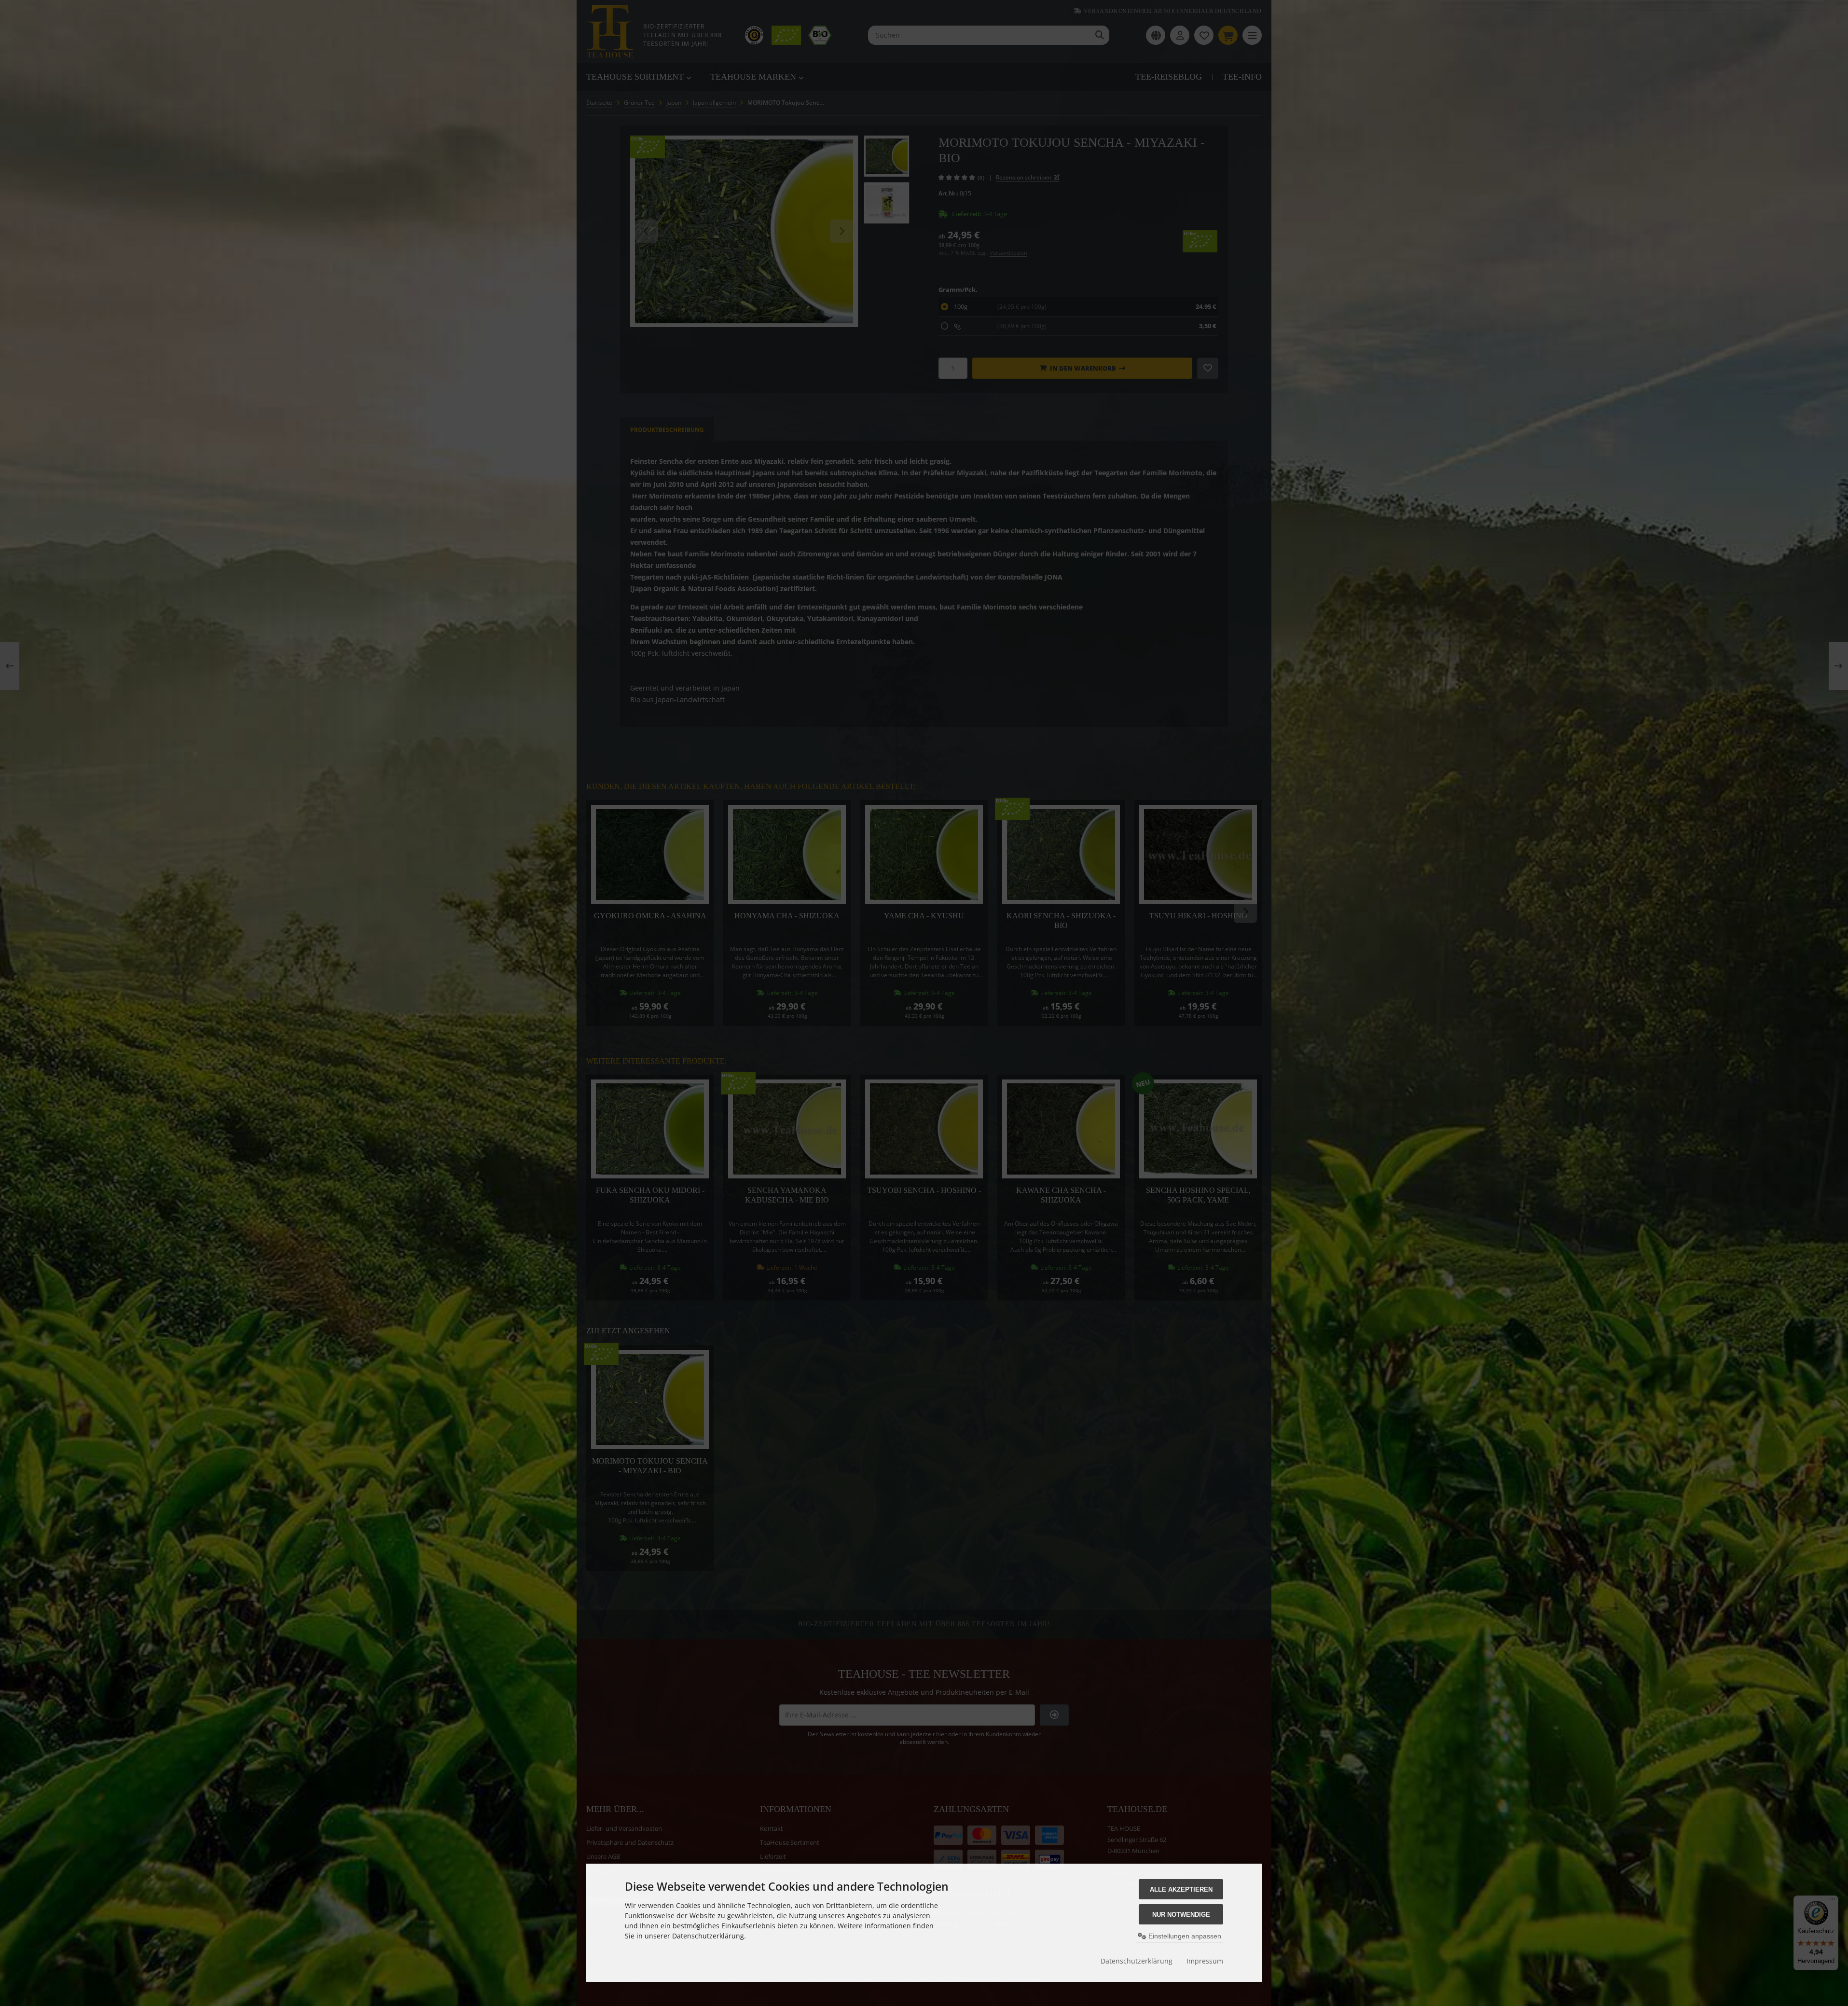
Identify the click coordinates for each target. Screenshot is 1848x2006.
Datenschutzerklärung (1137, 1961)
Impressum (1205, 1961)
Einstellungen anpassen (1184, 1936)
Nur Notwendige (1181, 1915)
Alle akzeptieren (1181, 1889)
